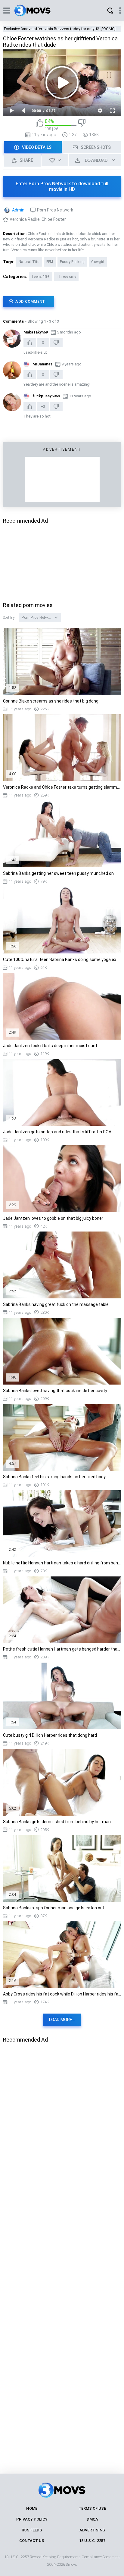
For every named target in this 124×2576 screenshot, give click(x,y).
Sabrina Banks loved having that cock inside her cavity (55, 1391)
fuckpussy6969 (46, 396)
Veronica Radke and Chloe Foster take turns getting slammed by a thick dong (62, 787)
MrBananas (42, 364)
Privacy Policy (32, 2519)
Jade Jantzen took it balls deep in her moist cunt (50, 1046)
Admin (18, 210)
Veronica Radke (25, 219)
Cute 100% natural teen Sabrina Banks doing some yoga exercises (62, 959)
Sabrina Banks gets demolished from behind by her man (57, 1822)
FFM (50, 262)
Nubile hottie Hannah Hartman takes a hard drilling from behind (62, 1563)
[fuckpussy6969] (12, 402)
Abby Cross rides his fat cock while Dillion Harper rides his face (62, 1994)
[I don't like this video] (82, 125)
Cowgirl (98, 262)
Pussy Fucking (72, 262)
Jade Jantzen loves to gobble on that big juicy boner (53, 1218)
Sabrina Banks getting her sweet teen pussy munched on (58, 873)
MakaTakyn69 (36, 332)
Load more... (62, 2020)
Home (32, 2508)
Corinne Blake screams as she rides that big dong (51, 701)
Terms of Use (92, 2508)
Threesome (67, 277)
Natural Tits (29, 262)
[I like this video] (40, 125)
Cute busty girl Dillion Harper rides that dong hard (50, 1735)
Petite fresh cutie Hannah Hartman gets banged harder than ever (62, 1649)
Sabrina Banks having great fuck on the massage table (56, 1304)
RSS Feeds (32, 2530)
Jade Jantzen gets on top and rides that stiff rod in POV (57, 1132)
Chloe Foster (54, 219)
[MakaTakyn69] (12, 339)
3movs (71, 2564)
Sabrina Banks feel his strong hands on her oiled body (54, 1477)
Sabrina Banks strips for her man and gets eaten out (54, 1908)
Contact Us (32, 2541)
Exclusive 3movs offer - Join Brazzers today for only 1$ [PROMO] (60, 29)
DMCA (92, 2519)
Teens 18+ (41, 277)
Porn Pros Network (55, 210)
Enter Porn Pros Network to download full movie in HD (62, 186)
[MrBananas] (12, 370)
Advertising (92, 2530)
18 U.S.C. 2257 (92, 2541)
